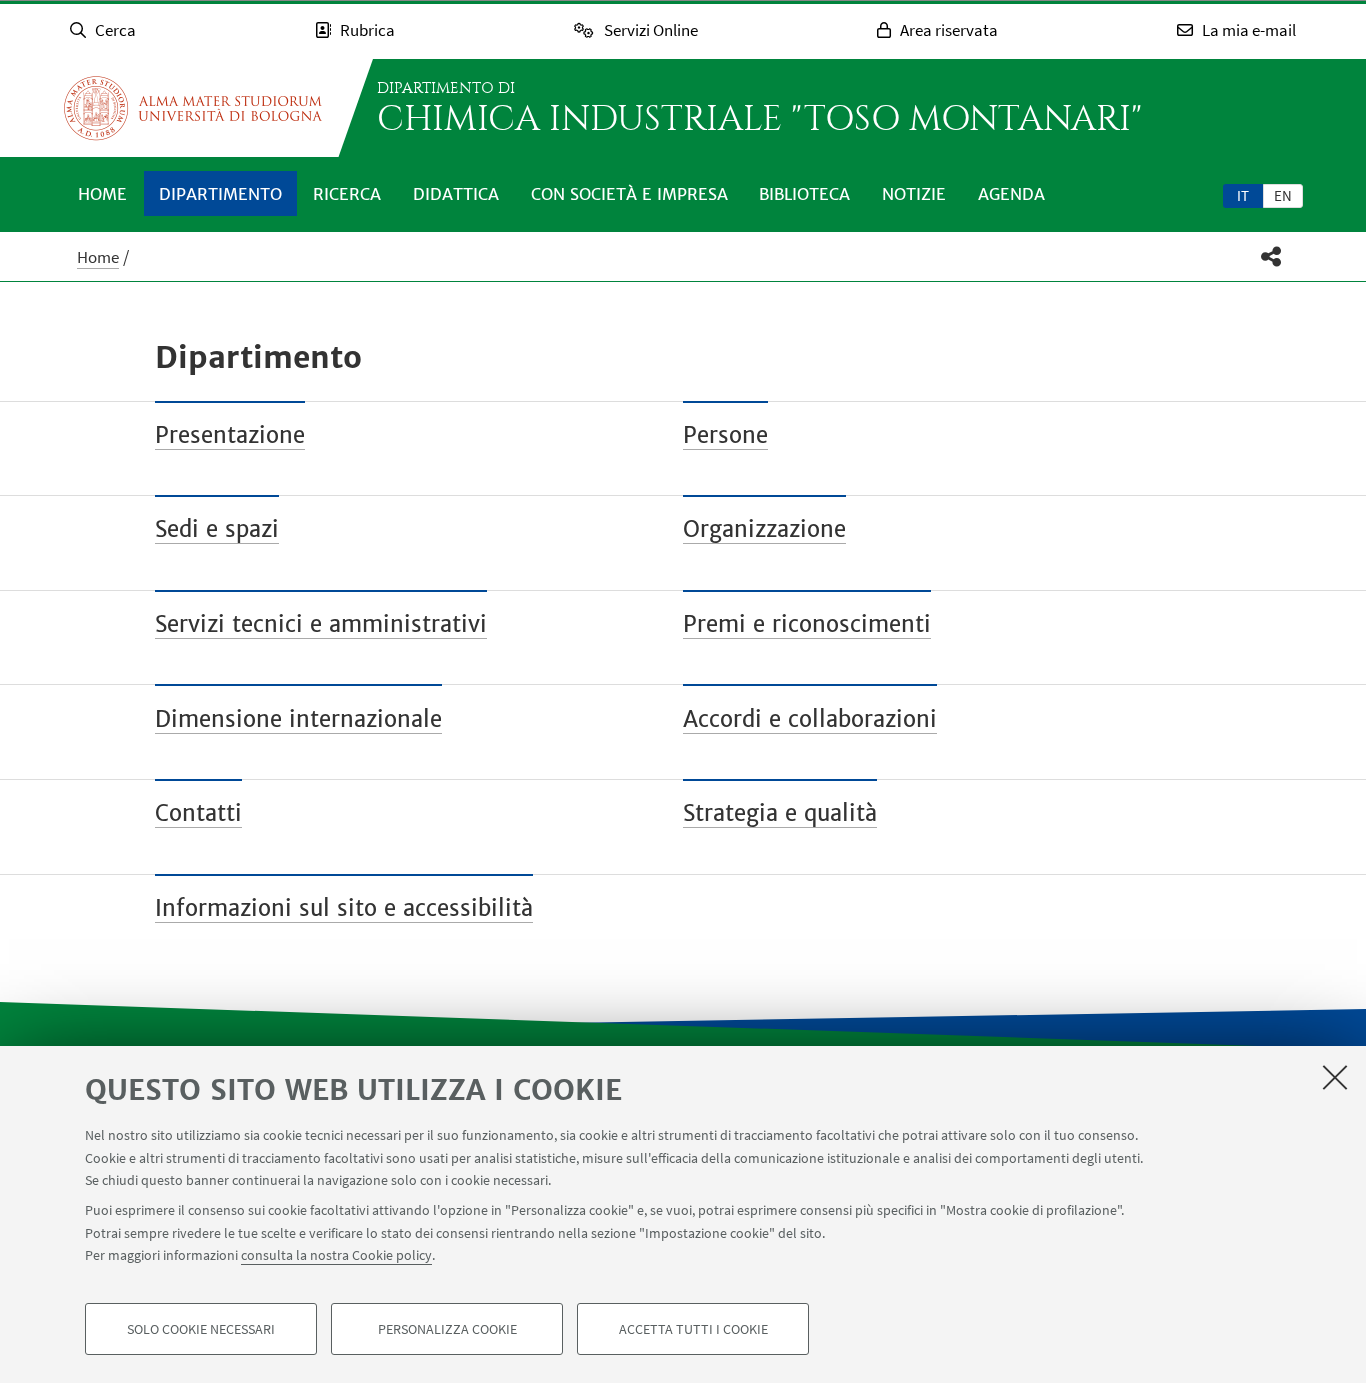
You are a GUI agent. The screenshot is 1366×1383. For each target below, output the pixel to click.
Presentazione (230, 435)
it (1243, 195)
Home (102, 194)
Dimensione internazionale (298, 719)
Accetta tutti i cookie (693, 1329)
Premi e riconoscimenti (807, 624)
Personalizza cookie (447, 1329)
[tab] (1243, 195)
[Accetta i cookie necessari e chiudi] (1335, 1077)
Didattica (456, 194)
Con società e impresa (629, 194)
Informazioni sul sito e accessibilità (344, 908)
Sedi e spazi (217, 529)
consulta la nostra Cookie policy (336, 1255)
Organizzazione (764, 529)
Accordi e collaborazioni (810, 719)
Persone (725, 435)
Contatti (198, 813)
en (1283, 195)
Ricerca (347, 194)
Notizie (914, 194)
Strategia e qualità (780, 813)
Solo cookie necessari (201, 1329)
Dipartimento (220, 194)
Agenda (1011, 194)
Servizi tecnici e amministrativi (321, 624)
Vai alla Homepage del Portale (193, 108)
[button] (1271, 256)
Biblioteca (804, 194)
